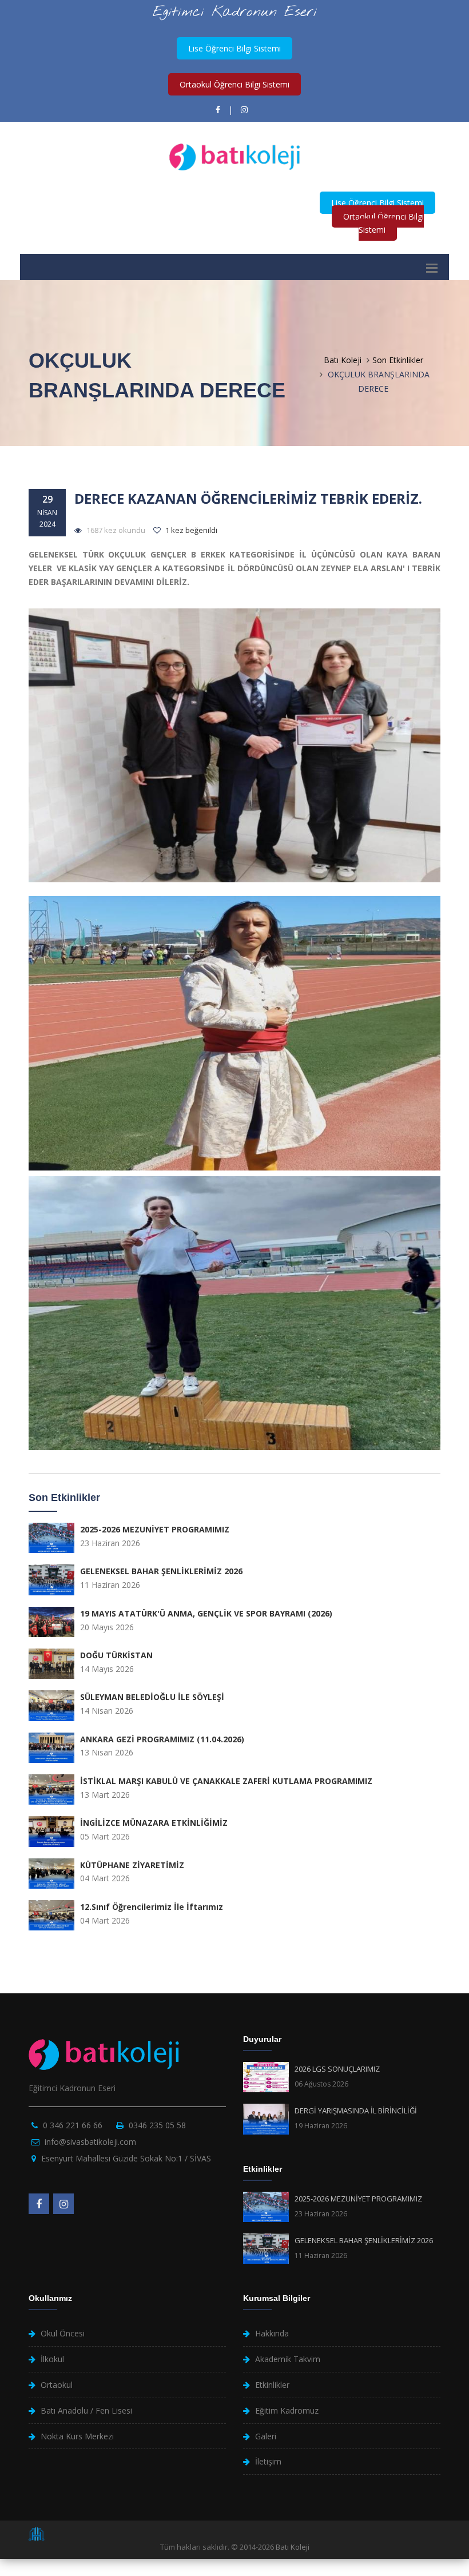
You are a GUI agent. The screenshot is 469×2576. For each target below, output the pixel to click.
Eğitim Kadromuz (287, 2410)
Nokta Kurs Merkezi (77, 2436)
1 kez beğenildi (190, 530)
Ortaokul (57, 2385)
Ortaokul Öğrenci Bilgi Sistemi (234, 84)
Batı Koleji (343, 360)
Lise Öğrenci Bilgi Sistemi (234, 48)
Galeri (266, 2436)
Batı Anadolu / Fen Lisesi (86, 2410)
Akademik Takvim (288, 2359)
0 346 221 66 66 (73, 2125)
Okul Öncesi (63, 2333)
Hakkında (272, 2333)
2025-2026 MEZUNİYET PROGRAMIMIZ (358, 2199)
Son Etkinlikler (398, 360)
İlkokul (52, 2359)
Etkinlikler (272, 2385)
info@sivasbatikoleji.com (90, 2142)
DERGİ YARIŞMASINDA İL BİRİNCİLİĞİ (356, 2111)
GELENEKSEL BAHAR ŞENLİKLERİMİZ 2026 (364, 2240)
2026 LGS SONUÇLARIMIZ (337, 2069)
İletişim (268, 2461)
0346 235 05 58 (157, 2125)
